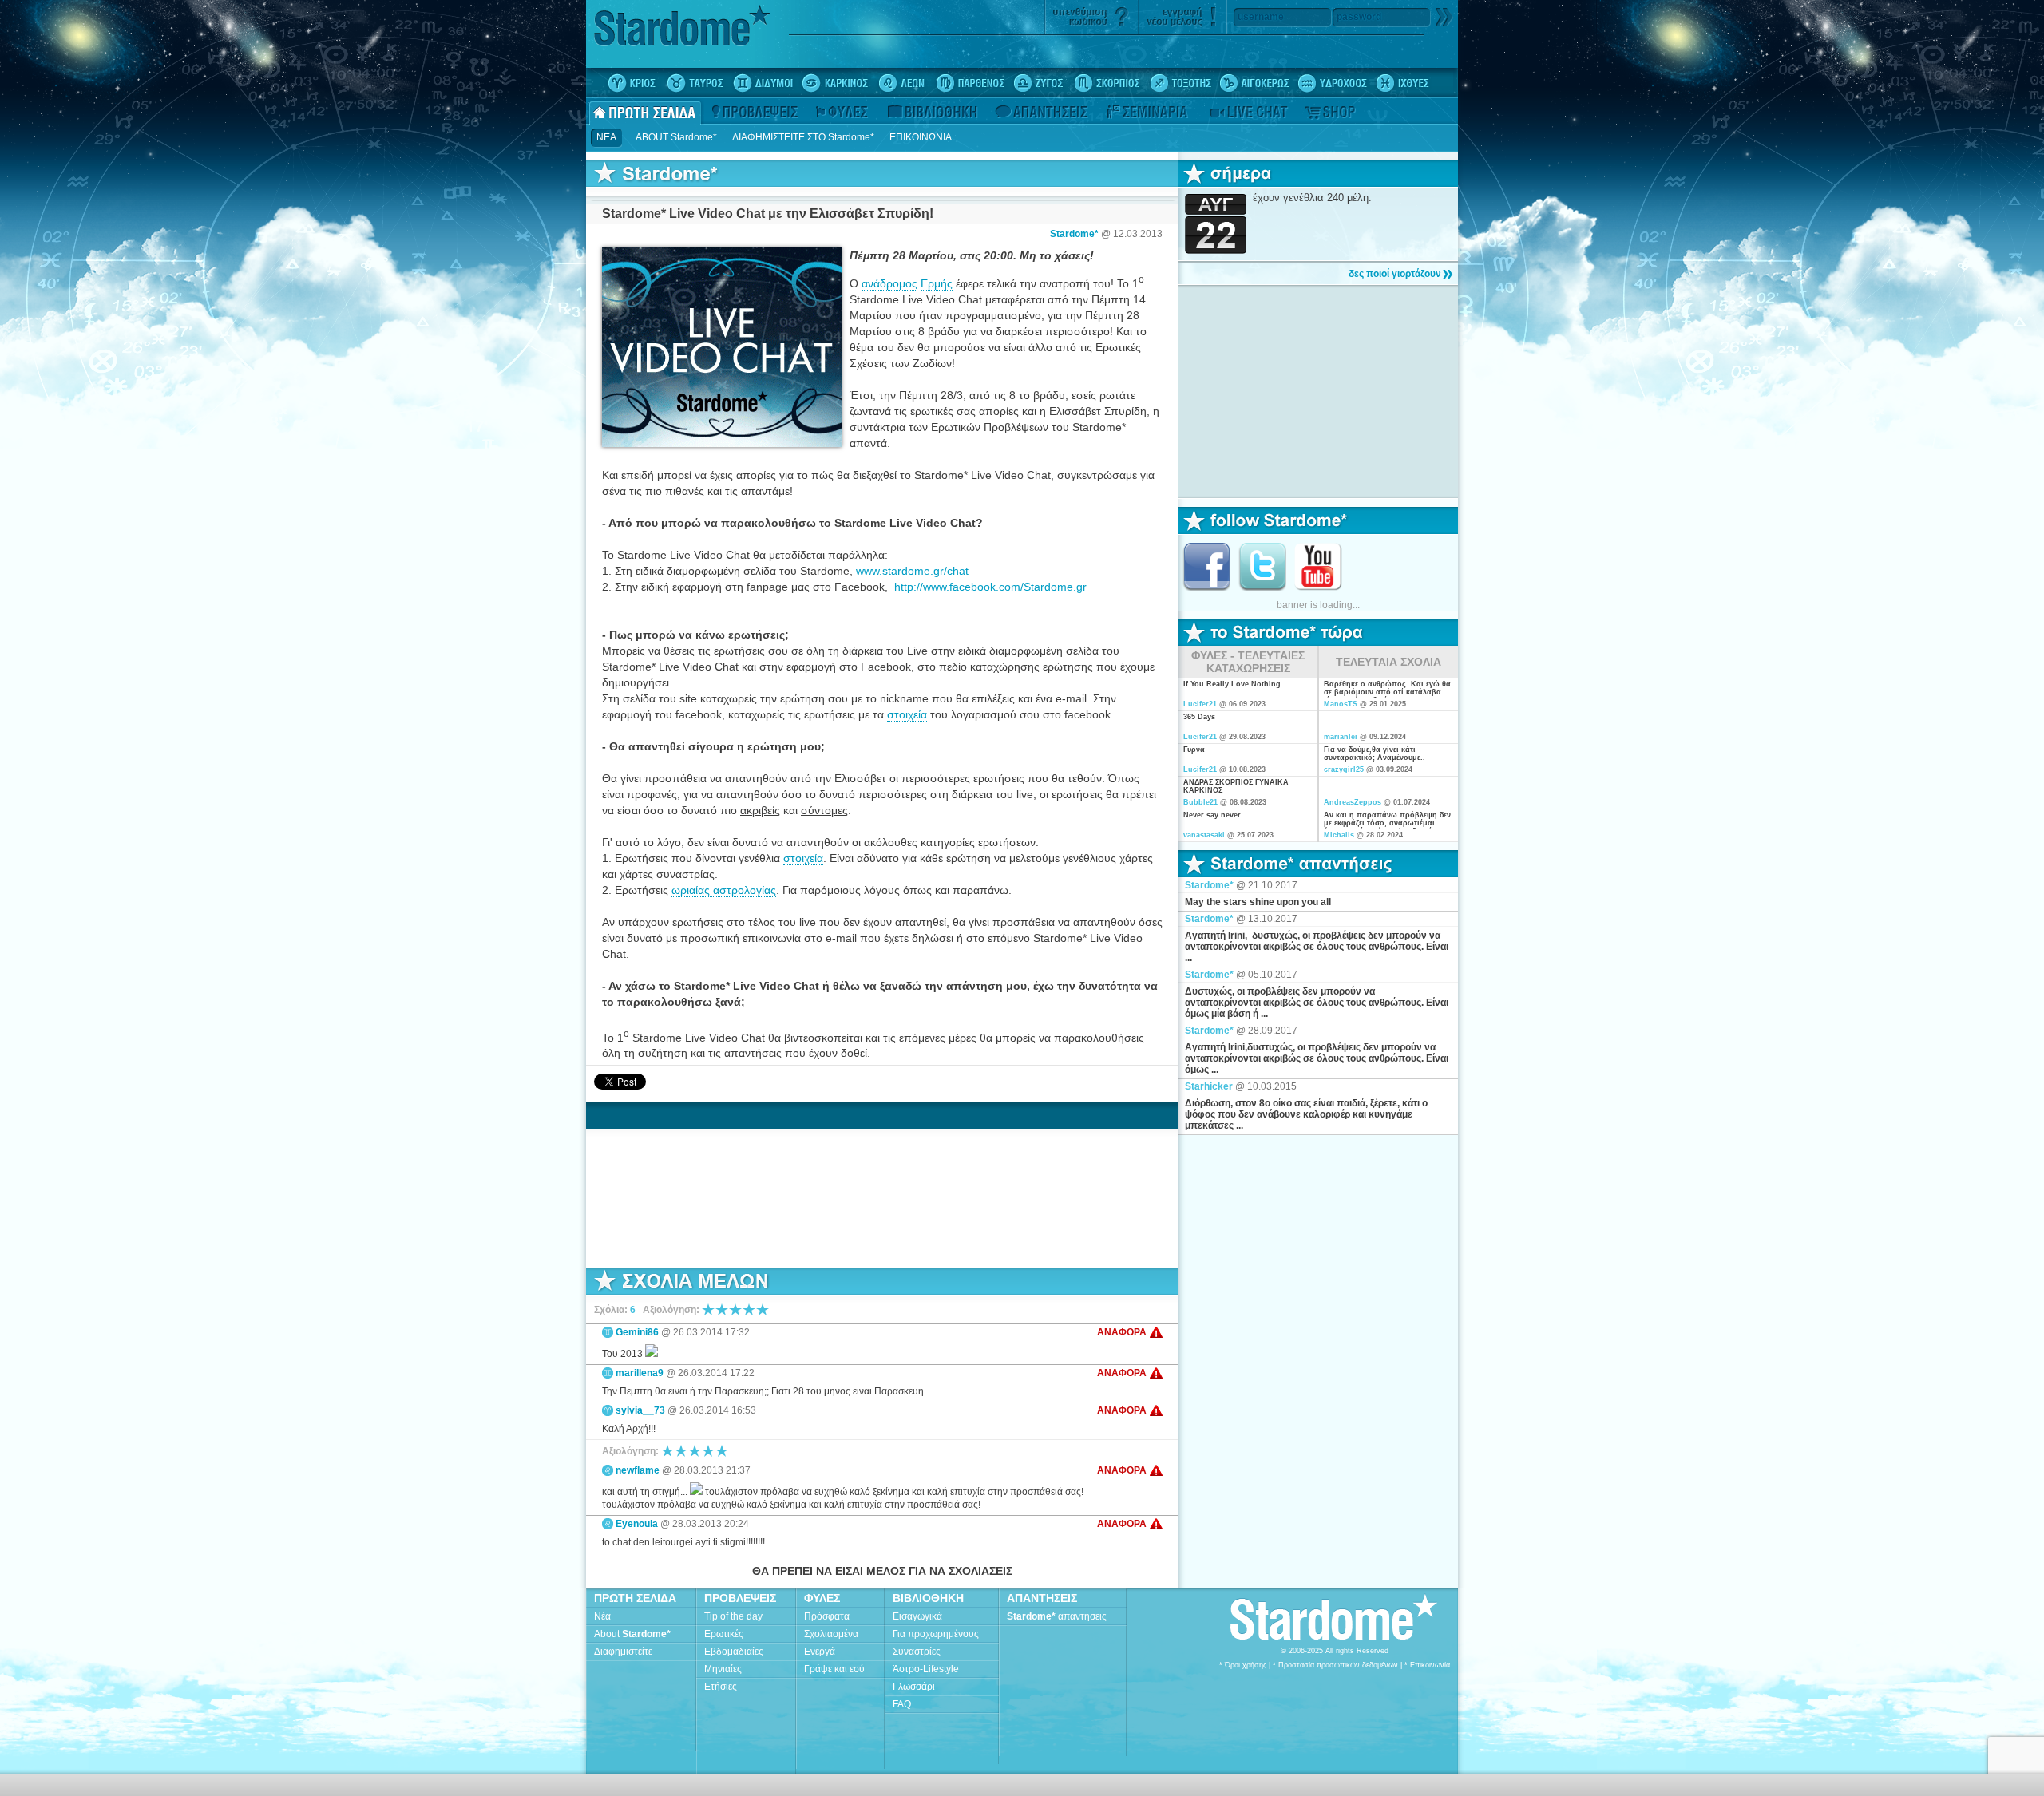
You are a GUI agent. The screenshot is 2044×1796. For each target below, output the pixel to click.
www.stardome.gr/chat (912, 571)
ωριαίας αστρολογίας (724, 890)
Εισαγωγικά (917, 1616)
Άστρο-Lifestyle (926, 1669)
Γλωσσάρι (914, 1687)
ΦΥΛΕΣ (822, 1598)
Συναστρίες (917, 1652)
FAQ (902, 1704)
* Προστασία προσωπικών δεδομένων (1335, 1665)
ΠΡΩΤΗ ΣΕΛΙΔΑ (635, 1598)
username (1261, 17)
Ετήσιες (721, 1687)
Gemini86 (637, 1332)
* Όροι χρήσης (1243, 1665)
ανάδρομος (889, 283)
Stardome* (1074, 234)
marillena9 (640, 1373)
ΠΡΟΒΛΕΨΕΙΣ (740, 1598)
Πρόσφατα (827, 1616)
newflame (638, 1470)
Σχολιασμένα (831, 1634)
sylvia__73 (640, 1410)
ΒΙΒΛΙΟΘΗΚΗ (928, 1598)
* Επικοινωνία (1427, 1665)
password (1359, 17)
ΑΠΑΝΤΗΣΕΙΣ (1042, 1598)
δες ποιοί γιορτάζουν (1395, 274)
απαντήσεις (1057, 1616)
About (632, 1634)
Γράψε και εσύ (834, 1669)
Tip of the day (733, 1616)
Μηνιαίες (723, 1669)
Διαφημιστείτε (623, 1652)
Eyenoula (637, 1524)
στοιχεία (907, 714)
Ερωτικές (724, 1634)
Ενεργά (820, 1652)
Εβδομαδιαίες (734, 1652)
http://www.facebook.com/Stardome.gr (990, 587)
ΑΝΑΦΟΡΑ (1122, 1332)
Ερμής (937, 283)
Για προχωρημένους (936, 1634)
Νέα (602, 1616)
